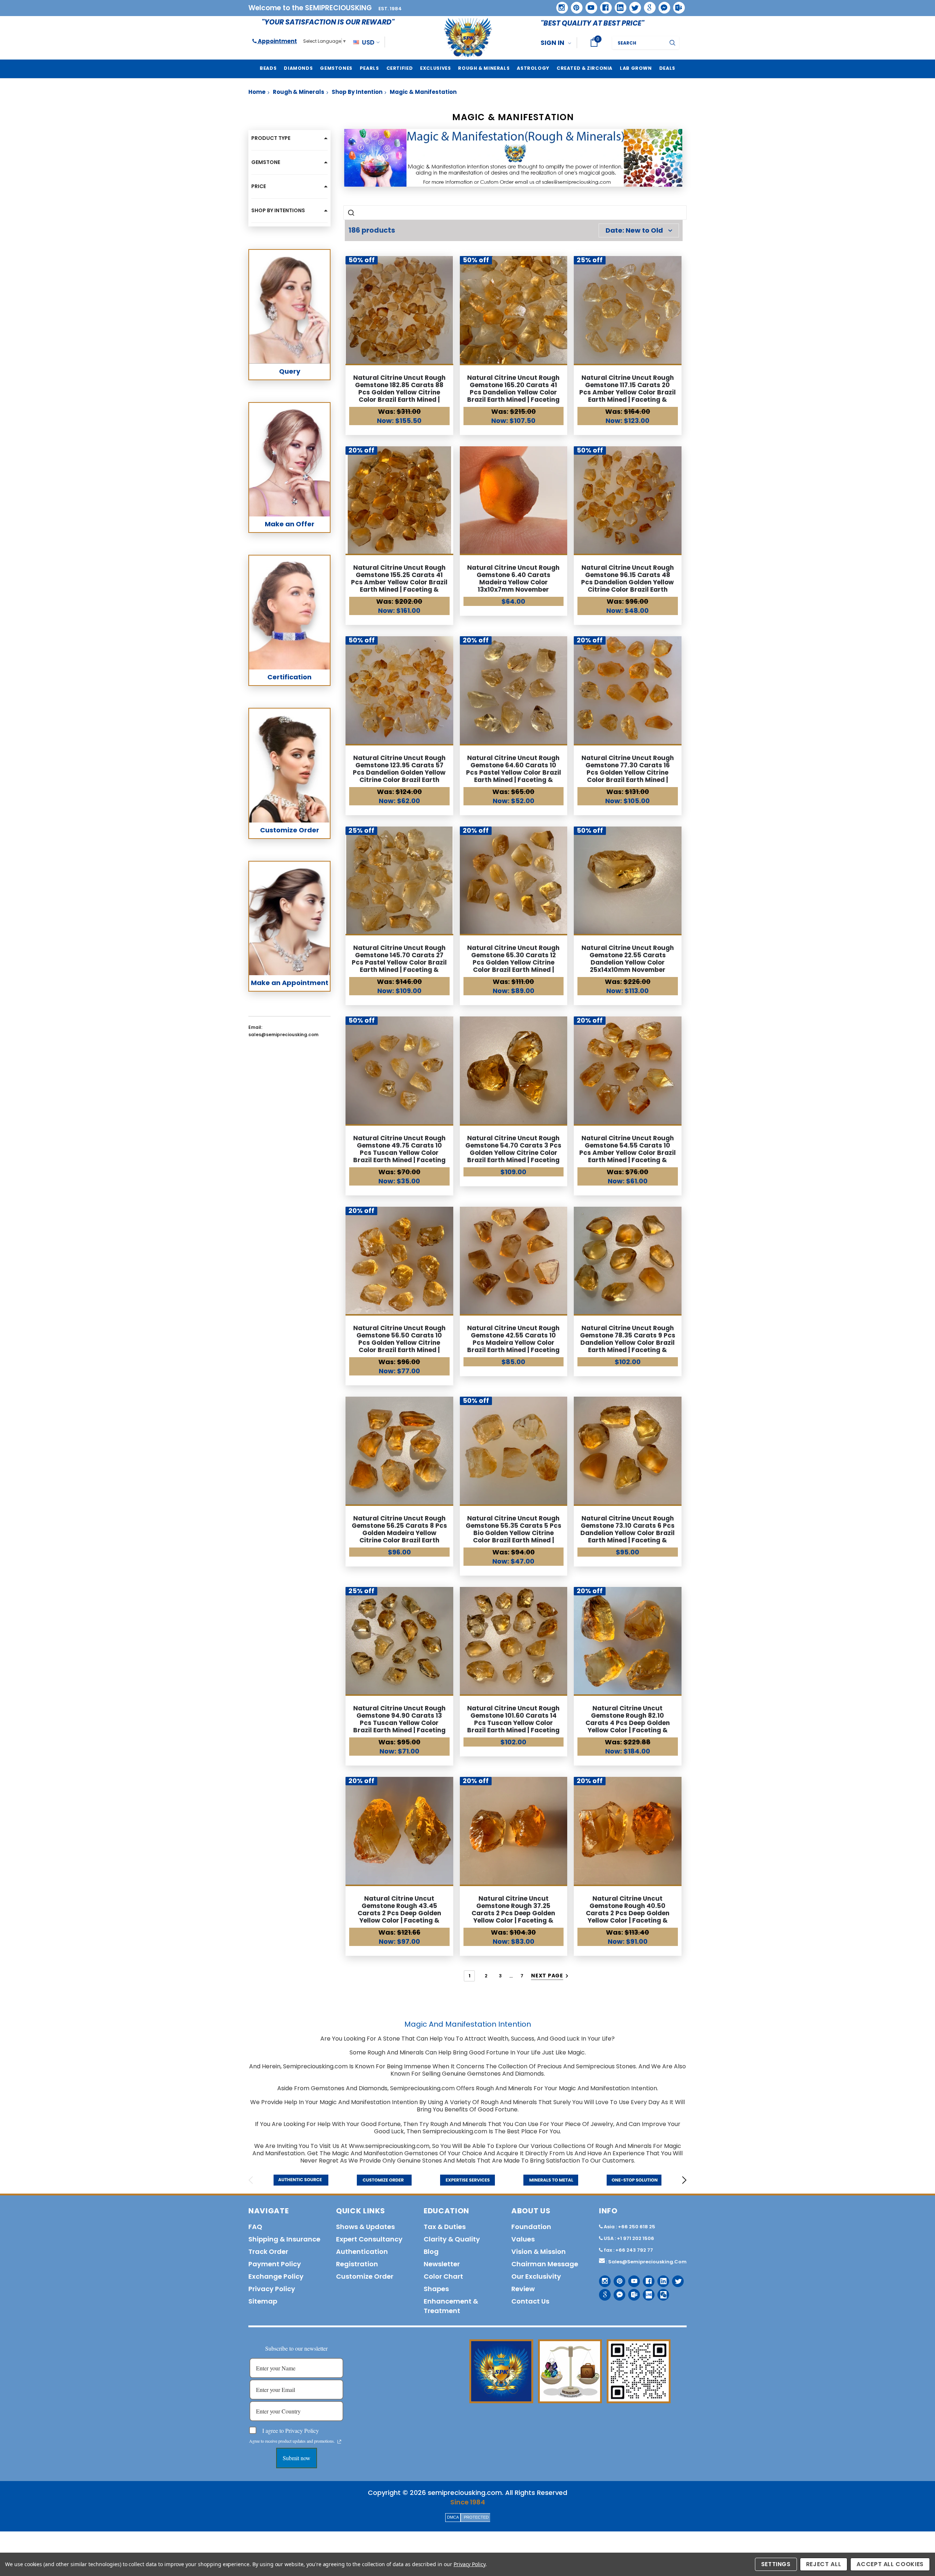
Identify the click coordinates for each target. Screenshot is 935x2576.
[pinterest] (574, 5)
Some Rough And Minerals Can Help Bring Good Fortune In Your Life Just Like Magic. (468, 2052)
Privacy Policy (470, 2564)
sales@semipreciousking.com (647, 2262)
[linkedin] (618, 5)
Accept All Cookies (890, 2564)
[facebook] (603, 5)
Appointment (277, 41)
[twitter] (633, 5)
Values (523, 2239)
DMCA (453, 2517)
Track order (268, 2251)
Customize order (365, 2276)
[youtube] (589, 5)
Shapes (436, 2289)
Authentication (362, 2251)
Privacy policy (272, 2289)
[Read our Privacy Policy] (339, 2442)
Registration (357, 2264)
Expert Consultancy (369, 2239)
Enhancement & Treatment (451, 2306)
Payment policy (275, 2264)
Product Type (271, 138)
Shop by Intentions (278, 210)
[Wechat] (661, 2292)
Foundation (531, 2227)
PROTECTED (476, 2517)
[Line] (646, 2292)
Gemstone (266, 162)
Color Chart (443, 2276)
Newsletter (442, 2264)
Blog (431, 2251)
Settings (776, 2564)
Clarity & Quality (452, 2239)
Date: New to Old (634, 230)
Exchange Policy (276, 2276)
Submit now (297, 2458)
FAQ (255, 2227)
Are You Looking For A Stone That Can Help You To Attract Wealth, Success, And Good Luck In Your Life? (467, 2039)
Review (523, 2289)
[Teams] (676, 5)
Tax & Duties (445, 2227)
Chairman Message (545, 2264)
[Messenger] (662, 5)
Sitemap (263, 2301)
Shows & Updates (365, 2227)
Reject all (824, 2564)
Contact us (530, 2301)
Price (259, 186)
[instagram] (559, 5)
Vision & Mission (539, 2251)
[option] (301, 2180)
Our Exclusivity (536, 2276)
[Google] (647, 5)
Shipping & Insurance (284, 2239)
